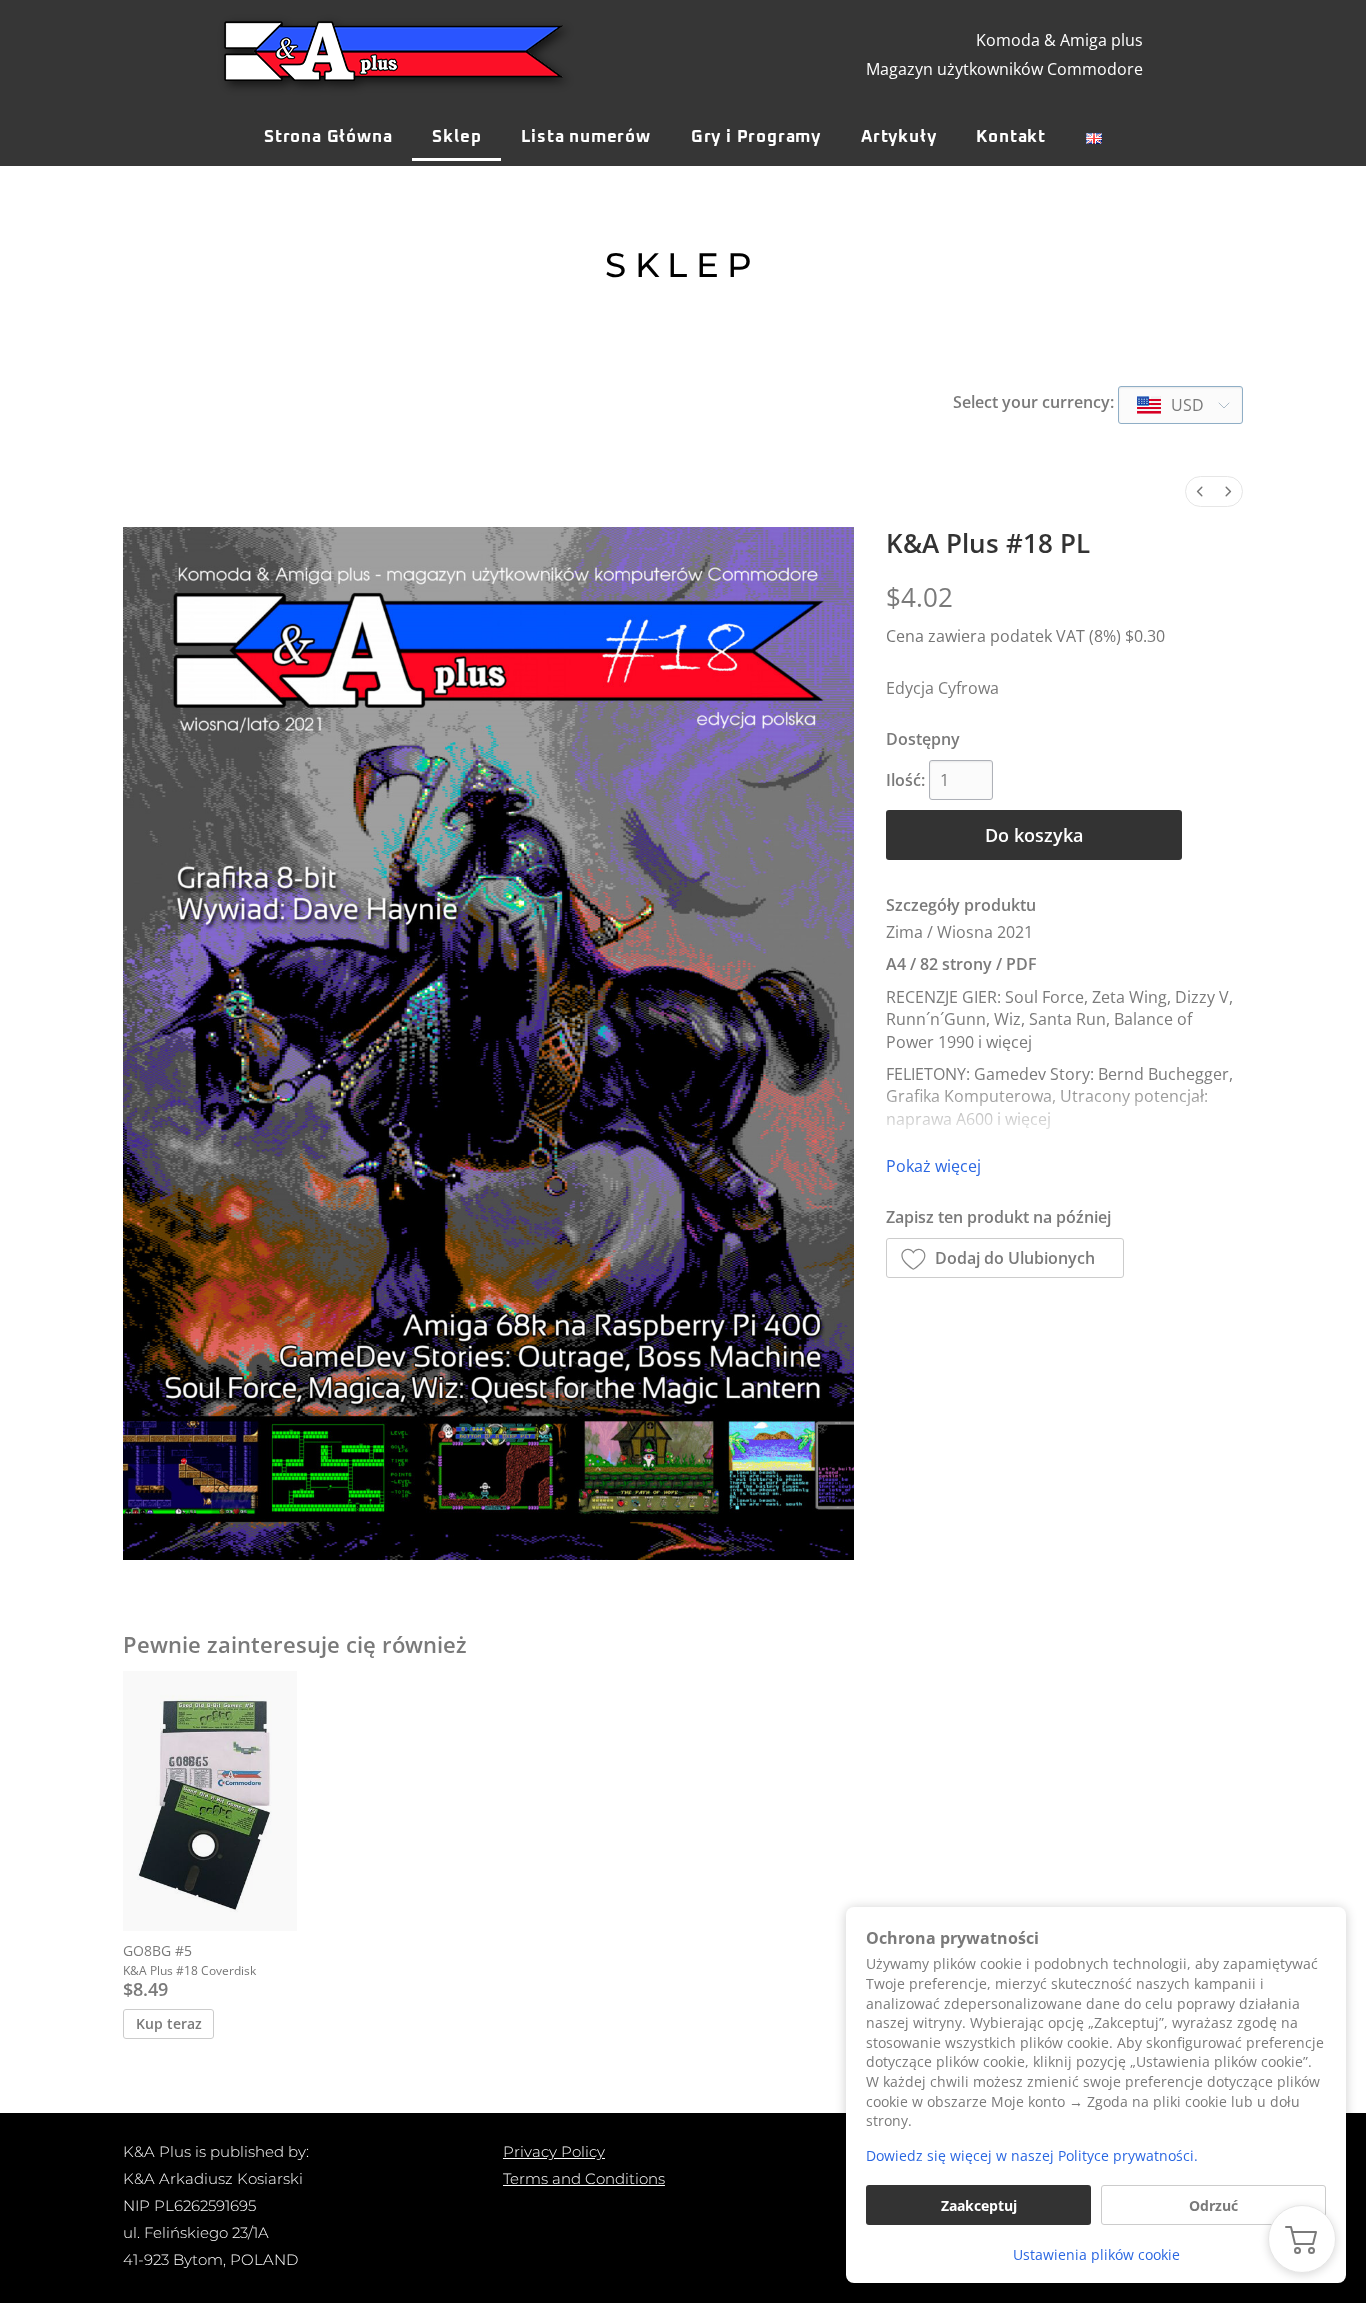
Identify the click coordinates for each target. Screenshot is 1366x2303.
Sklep (456, 137)
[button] (1005, 1258)
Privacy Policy (554, 2151)
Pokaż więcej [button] (933, 1166)
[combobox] (1180, 405)
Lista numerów (585, 137)
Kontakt (1011, 137)
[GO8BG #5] (209, 1801)
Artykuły (898, 137)
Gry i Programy (756, 137)
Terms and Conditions (584, 2178)
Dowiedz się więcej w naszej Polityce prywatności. (1032, 2155)
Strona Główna (328, 137)
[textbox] (1171, 405)
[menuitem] (1200, 491)
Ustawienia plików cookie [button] (1096, 2254)
